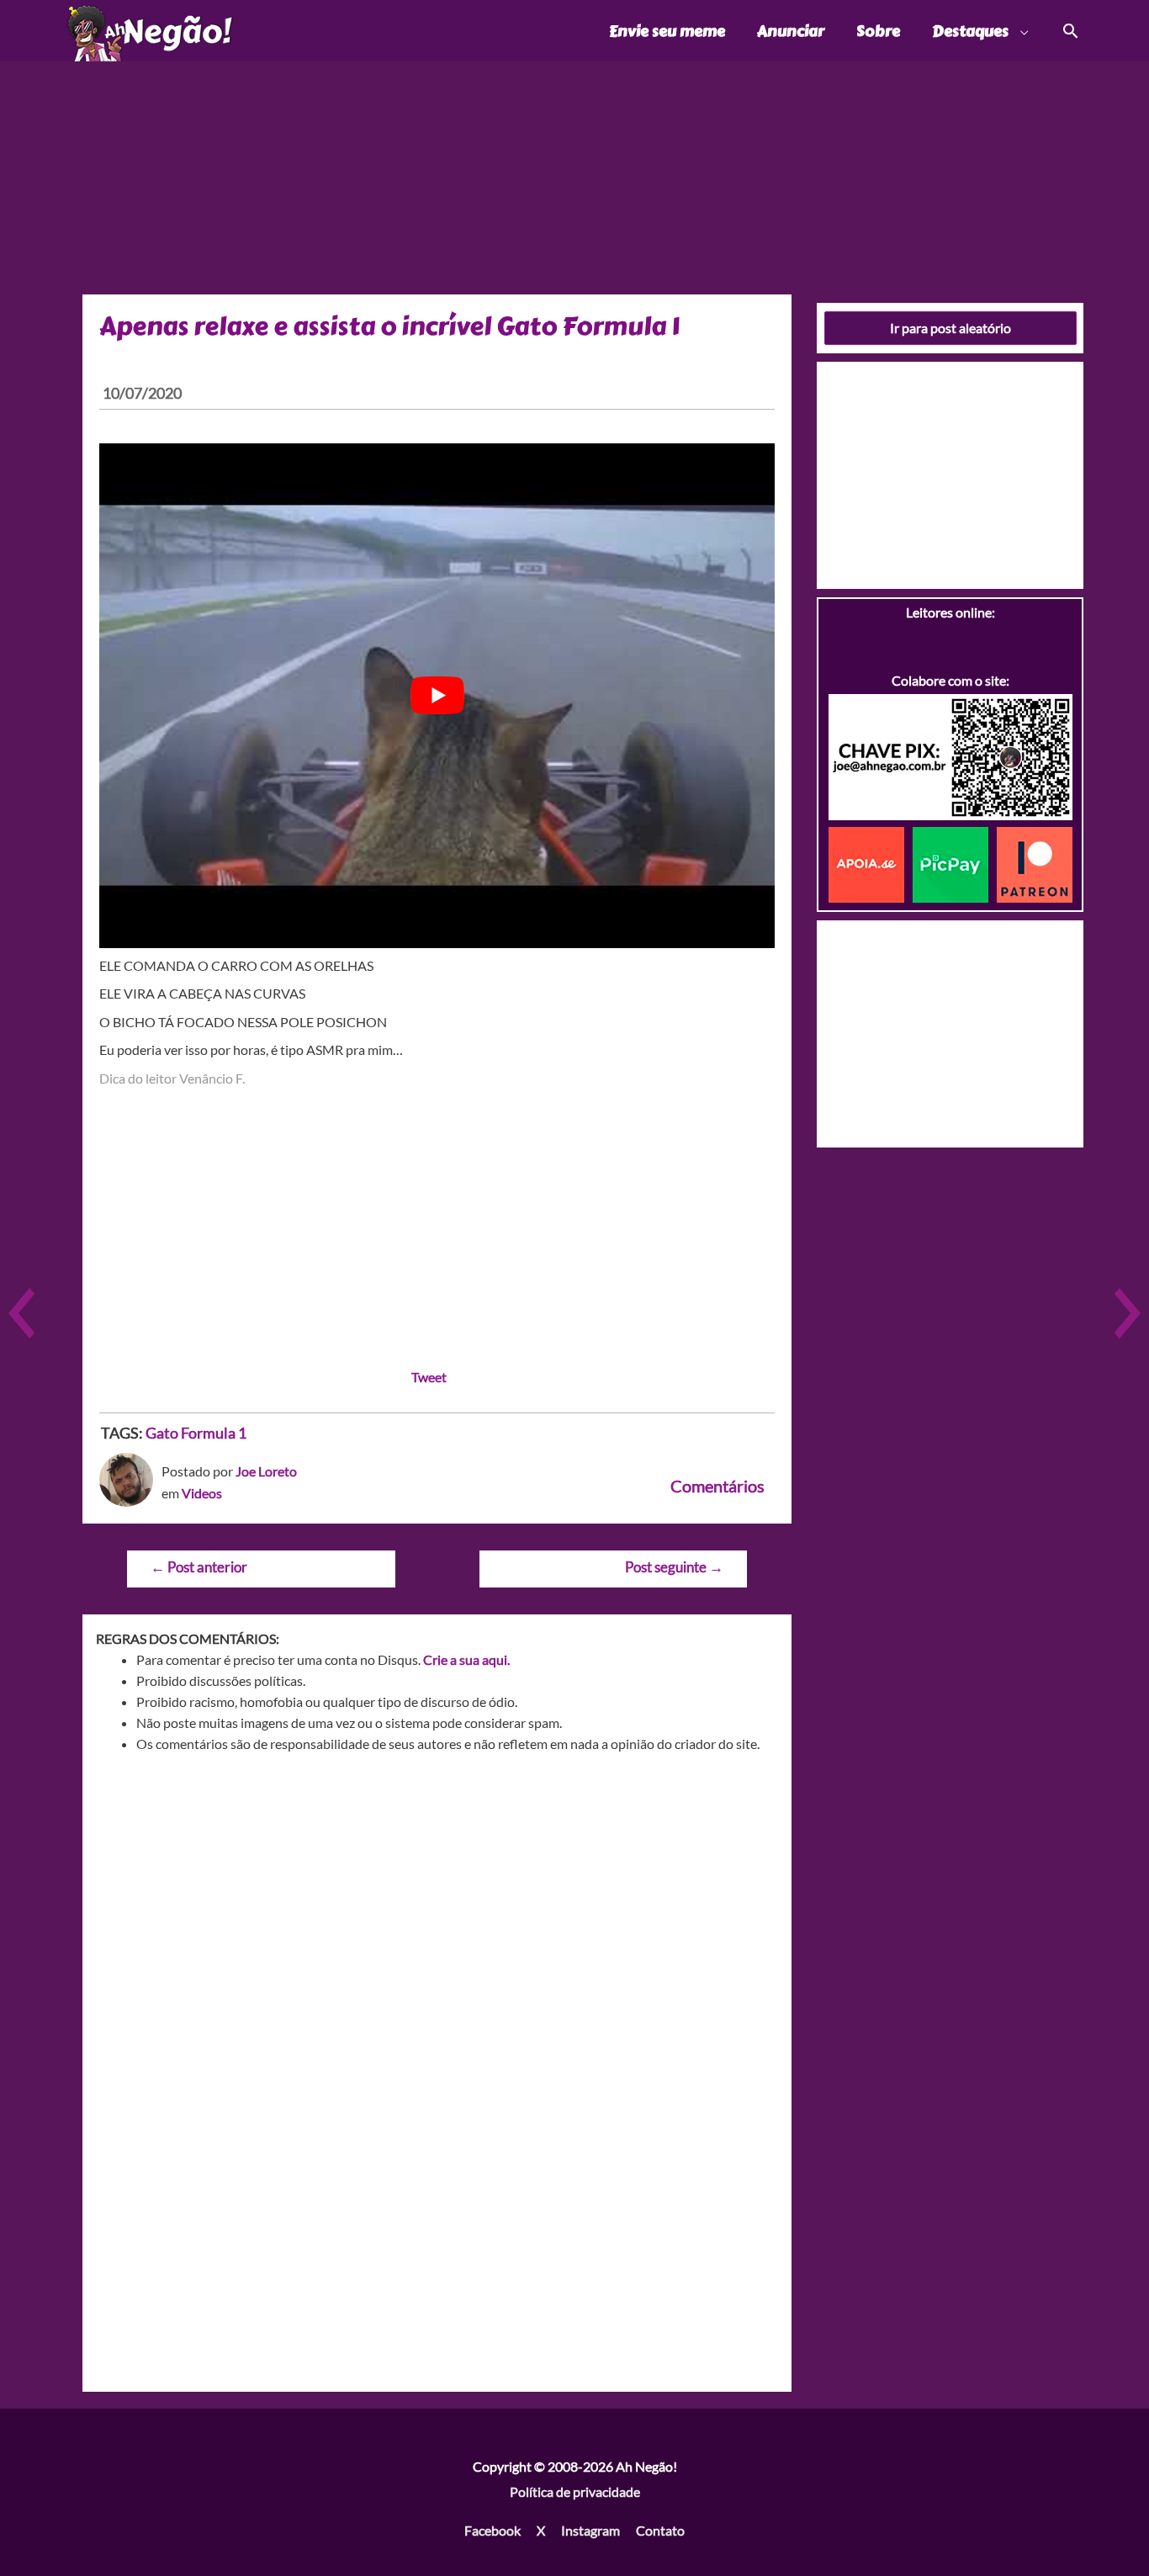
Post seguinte (674, 1567)
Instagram (590, 2530)
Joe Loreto (266, 1471)
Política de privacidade (575, 2491)
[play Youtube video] (437, 696)
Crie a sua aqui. (466, 1659)
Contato (660, 2530)
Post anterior (199, 1567)
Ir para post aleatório (950, 328)
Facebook (492, 2530)
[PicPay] (955, 863)
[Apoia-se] (871, 863)
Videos (202, 1493)
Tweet (429, 1377)
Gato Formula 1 (196, 1433)
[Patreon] (1035, 863)
